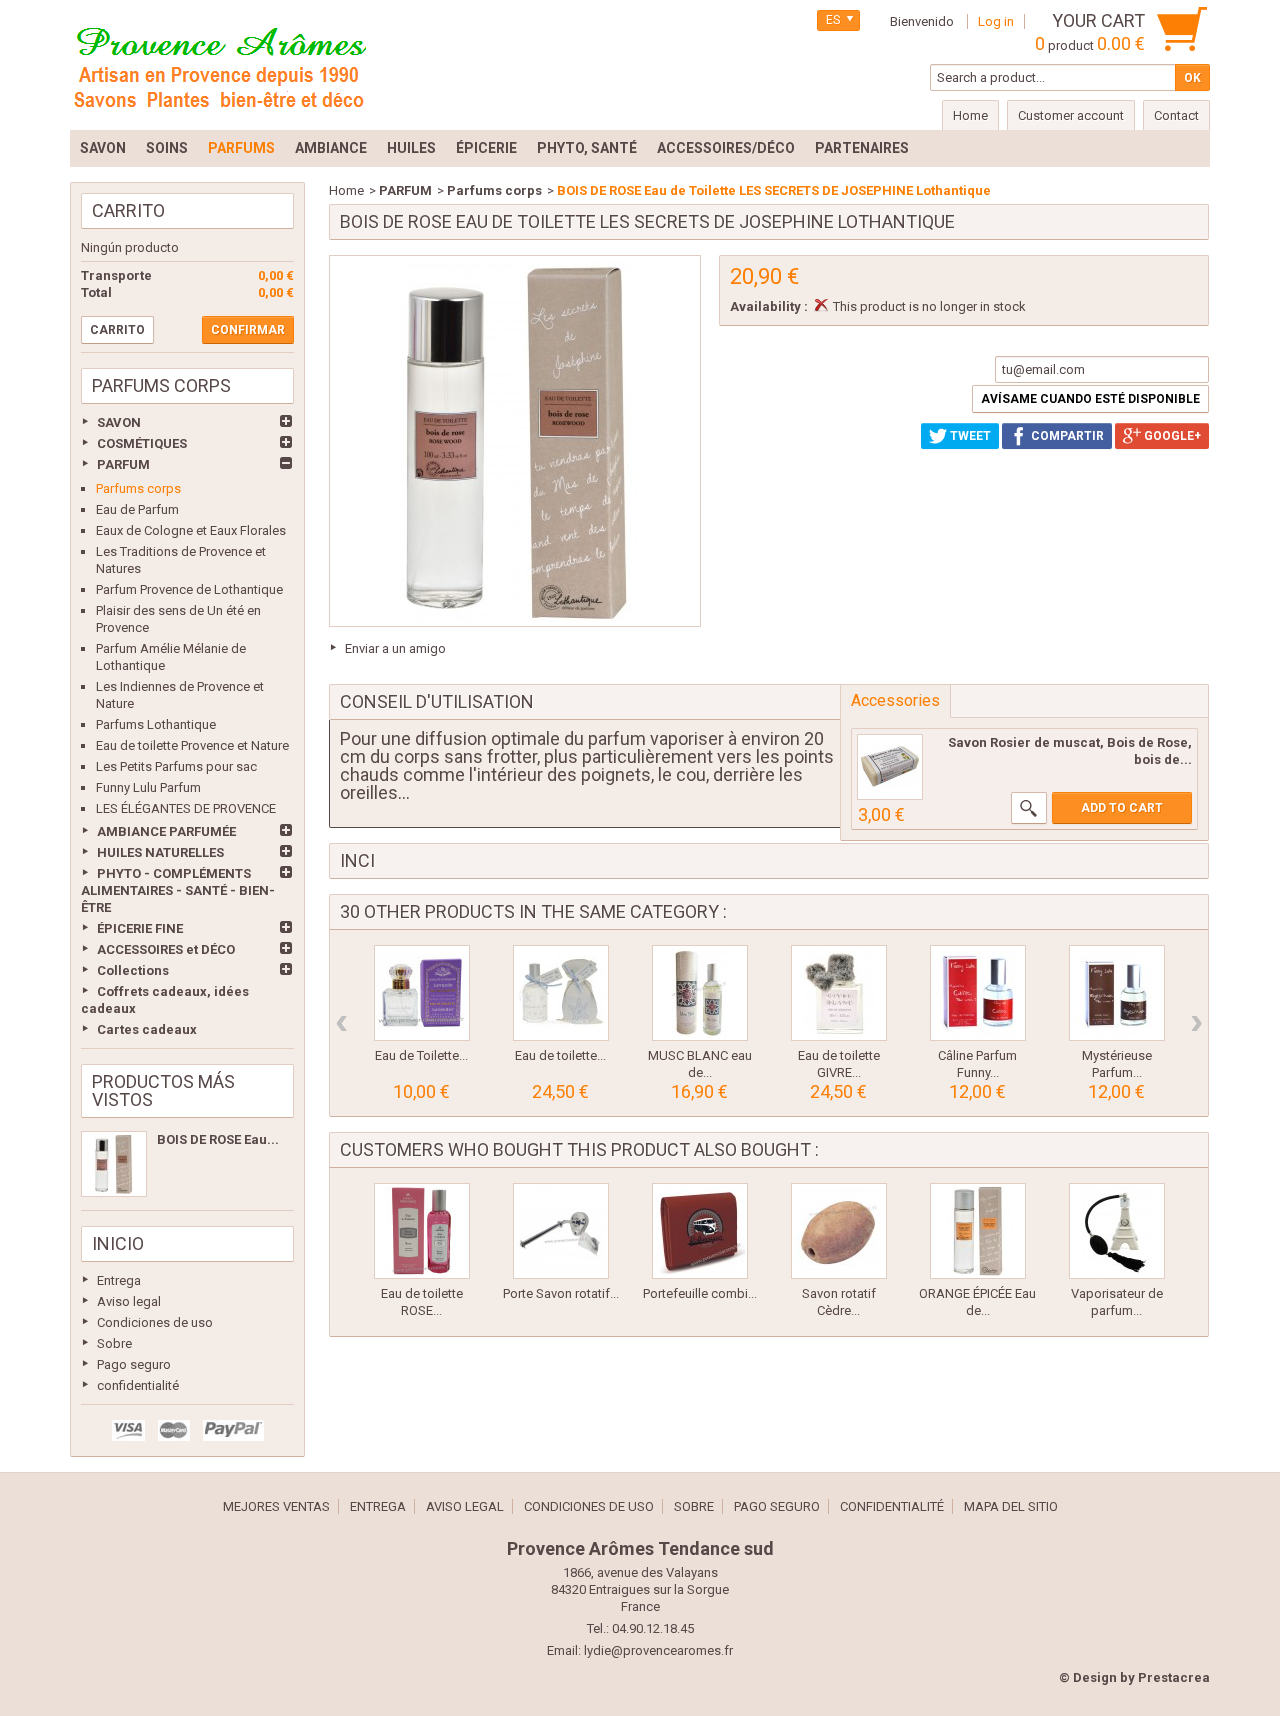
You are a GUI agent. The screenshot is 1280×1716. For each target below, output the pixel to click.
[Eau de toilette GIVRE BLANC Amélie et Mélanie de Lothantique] (839, 993)
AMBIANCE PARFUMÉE (166, 831)
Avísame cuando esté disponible (1090, 399)
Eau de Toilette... (421, 1055)
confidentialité (138, 1385)
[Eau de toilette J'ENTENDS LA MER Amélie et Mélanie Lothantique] (561, 993)
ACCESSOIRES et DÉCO (166, 949)
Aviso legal (129, 1301)
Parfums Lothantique (156, 724)
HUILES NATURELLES (160, 852)
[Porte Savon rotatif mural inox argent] (561, 1231)
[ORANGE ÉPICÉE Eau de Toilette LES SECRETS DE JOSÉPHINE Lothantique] (978, 1231)
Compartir (1066, 436)
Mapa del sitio (1011, 1506)
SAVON (119, 422)
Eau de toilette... (560, 1055)
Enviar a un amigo (395, 648)
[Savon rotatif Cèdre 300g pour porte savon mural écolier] (839, 1231)
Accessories (895, 700)
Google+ (1171, 436)
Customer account (1071, 115)
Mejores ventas (276, 1506)
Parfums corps (138, 488)
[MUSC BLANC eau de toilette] (700, 993)
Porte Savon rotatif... (561, 1293)
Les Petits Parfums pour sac (176, 766)
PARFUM (123, 464)
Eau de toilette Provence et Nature (192, 745)
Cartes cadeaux (147, 1029)
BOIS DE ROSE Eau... (218, 1139)
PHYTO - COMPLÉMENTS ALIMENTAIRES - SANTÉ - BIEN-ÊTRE (178, 890)
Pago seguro (134, 1364)
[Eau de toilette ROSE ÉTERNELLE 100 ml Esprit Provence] (422, 1231)
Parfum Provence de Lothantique (189, 589)
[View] (1029, 808)
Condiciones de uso (155, 1322)
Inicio (118, 1243)
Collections (133, 970)
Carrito (128, 210)
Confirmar (248, 330)
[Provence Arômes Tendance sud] (220, 65)
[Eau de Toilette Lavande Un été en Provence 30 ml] (422, 993)
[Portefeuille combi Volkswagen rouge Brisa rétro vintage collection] (700, 1231)
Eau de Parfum (137, 509)
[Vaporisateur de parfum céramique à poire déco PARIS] (1117, 1231)
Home (346, 190)
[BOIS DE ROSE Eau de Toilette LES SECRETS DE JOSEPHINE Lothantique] (114, 1164)
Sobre (114, 1343)
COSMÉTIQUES (142, 443)
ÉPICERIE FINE (140, 928)
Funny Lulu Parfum (148, 787)
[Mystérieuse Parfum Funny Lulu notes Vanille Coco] (1117, 993)
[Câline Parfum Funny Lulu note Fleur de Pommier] (978, 993)
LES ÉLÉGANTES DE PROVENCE (186, 808)
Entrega (119, 1280)
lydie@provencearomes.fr (658, 1650)
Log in (996, 21)
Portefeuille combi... (700, 1293)
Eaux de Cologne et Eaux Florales (191, 530)
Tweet (969, 436)
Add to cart (1122, 808)
